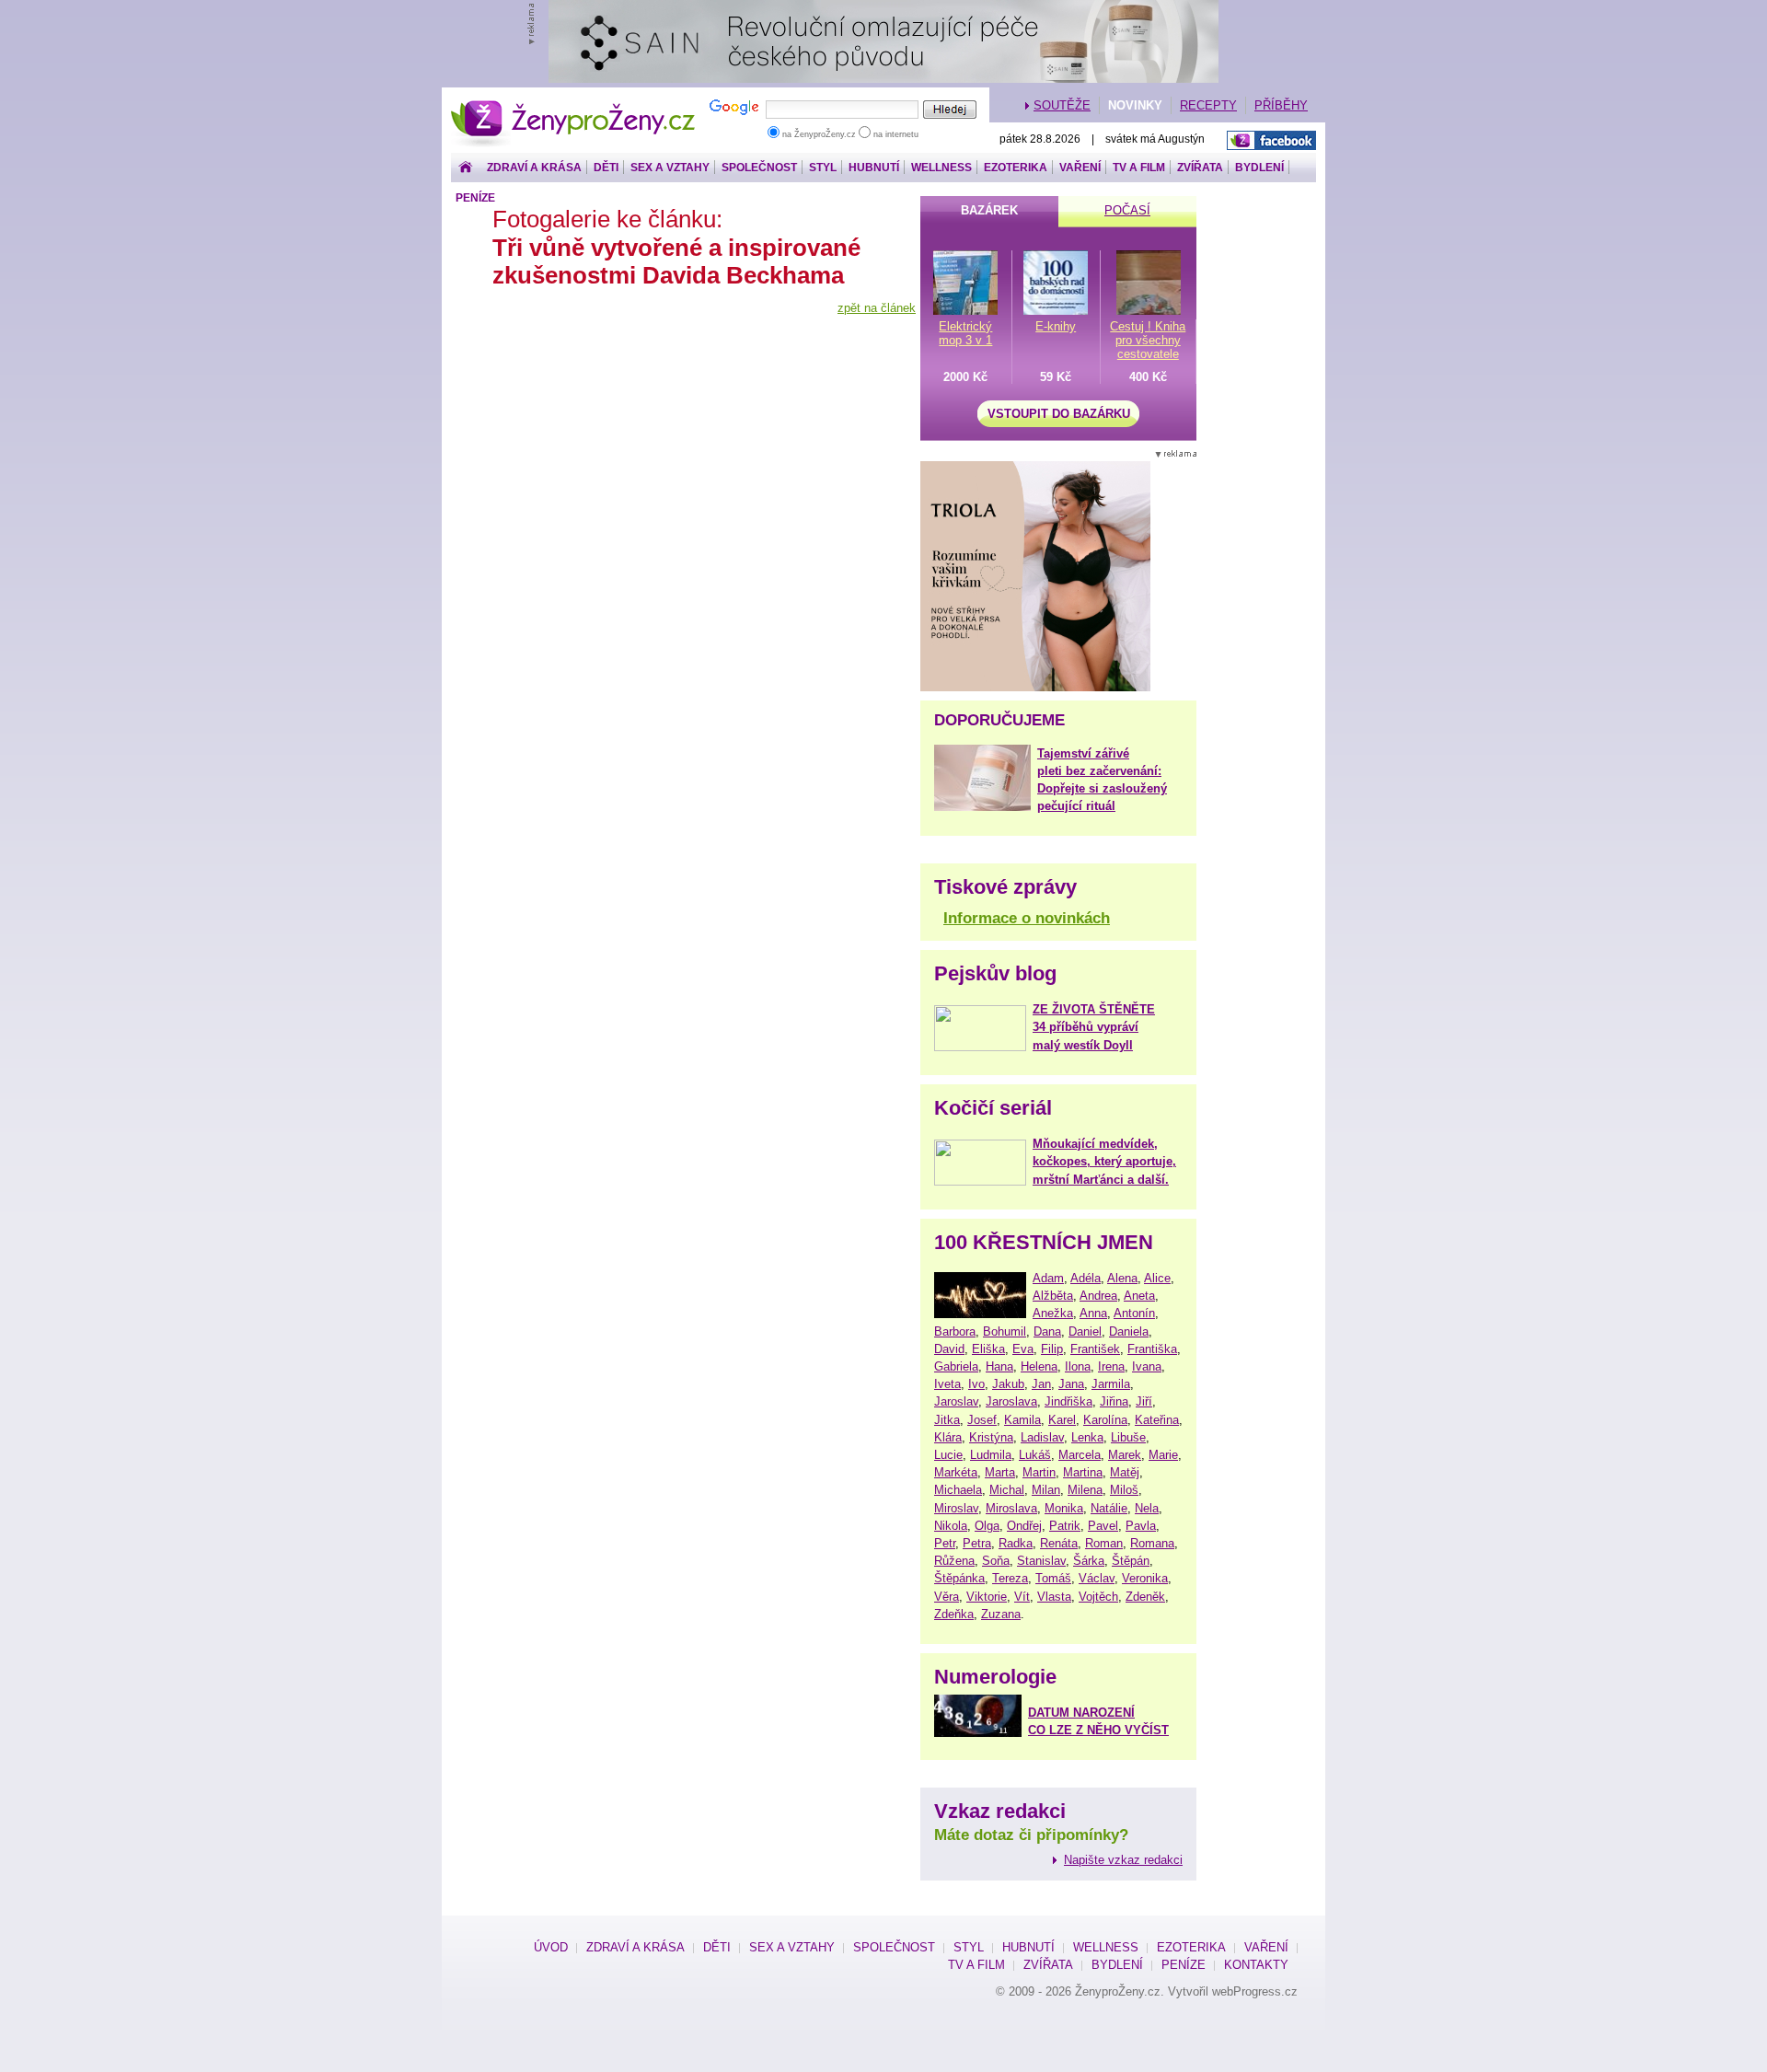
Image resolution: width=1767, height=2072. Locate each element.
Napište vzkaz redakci (1123, 1860)
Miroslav (956, 1508)
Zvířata (1200, 168)
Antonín (1134, 1313)
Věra (947, 1597)
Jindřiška (1068, 1401)
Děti (606, 168)
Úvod (551, 1947)
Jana (1071, 1384)
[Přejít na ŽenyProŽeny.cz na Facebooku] (1271, 140)
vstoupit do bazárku (1059, 414)
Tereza (1010, 1578)
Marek (1125, 1455)
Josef (982, 1420)
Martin (1039, 1472)
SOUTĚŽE (1062, 105)
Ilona (1078, 1366)
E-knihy (1056, 326)
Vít (1022, 1597)
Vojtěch (1098, 1597)
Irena (1111, 1366)
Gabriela (956, 1366)
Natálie (1109, 1508)
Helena (1039, 1366)
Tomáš (1053, 1578)
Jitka (947, 1420)
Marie (1163, 1455)
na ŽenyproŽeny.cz (819, 134)
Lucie (948, 1455)
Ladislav (1042, 1437)
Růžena (954, 1561)
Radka (1016, 1543)
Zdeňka (954, 1614)
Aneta (1139, 1296)
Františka (1152, 1349)
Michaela (958, 1490)
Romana (1152, 1543)
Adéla (1086, 1278)
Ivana (1147, 1366)
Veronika (1145, 1578)
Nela (1147, 1508)
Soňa (996, 1561)
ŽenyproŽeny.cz (574, 105)
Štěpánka (959, 1578)
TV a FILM (1139, 168)
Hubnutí (874, 168)
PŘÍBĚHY (1281, 105)
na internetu (895, 134)
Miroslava (1011, 1508)
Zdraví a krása (534, 168)
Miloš (1124, 1490)
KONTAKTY (1256, 1965)
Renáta (1059, 1543)
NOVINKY (1135, 105)
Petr (945, 1543)
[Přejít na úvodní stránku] (466, 168)
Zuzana (1001, 1614)
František (1095, 1349)
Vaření (1080, 168)
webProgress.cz (1255, 1991)
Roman (1104, 1543)
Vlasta (1054, 1597)
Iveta (947, 1384)
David (949, 1349)
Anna (1093, 1313)
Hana (999, 1366)
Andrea (1098, 1296)
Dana (1047, 1331)
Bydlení (1259, 168)
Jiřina (1114, 1401)
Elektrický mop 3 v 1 (965, 333)
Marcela (1080, 1455)
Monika (1064, 1508)
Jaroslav (956, 1401)
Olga (987, 1526)
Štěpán (1131, 1561)
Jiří (1144, 1401)
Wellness (941, 168)
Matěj (1125, 1472)
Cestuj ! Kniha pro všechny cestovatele (1148, 340)
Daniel (1085, 1331)
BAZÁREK (989, 210)
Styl (823, 168)
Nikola (951, 1526)
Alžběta (1053, 1296)
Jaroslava (1011, 1401)
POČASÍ (1127, 210)
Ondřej (1024, 1526)
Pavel (1103, 1526)
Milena (1085, 1490)
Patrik (1065, 1526)
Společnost (759, 168)
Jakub (1008, 1384)
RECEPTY (1208, 105)
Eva (1023, 1349)
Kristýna (991, 1437)
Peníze (475, 198)
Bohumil (1005, 1331)
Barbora (955, 1331)
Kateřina (1157, 1420)
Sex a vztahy (670, 168)
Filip (1052, 1349)
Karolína (1105, 1420)
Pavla (1141, 1526)
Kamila (1022, 1420)
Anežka (1053, 1313)
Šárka (1089, 1561)
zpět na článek (877, 308)
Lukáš (1035, 1455)
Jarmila (1111, 1384)
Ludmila (991, 1455)
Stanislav (1041, 1561)
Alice (1157, 1278)
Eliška (988, 1349)
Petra (977, 1543)
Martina (1083, 1472)
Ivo (976, 1384)
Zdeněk (1145, 1597)
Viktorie (987, 1597)
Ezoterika (1016, 168)
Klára (948, 1437)
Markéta (956, 1472)
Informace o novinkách (1027, 918)
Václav (1097, 1578)
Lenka (1087, 1437)
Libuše (1128, 1437)
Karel (1062, 1420)
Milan (1046, 1490)
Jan (1041, 1384)
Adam (1048, 1278)
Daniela (1129, 1331)
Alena (1122, 1278)
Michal (1007, 1490)
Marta (1000, 1472)
